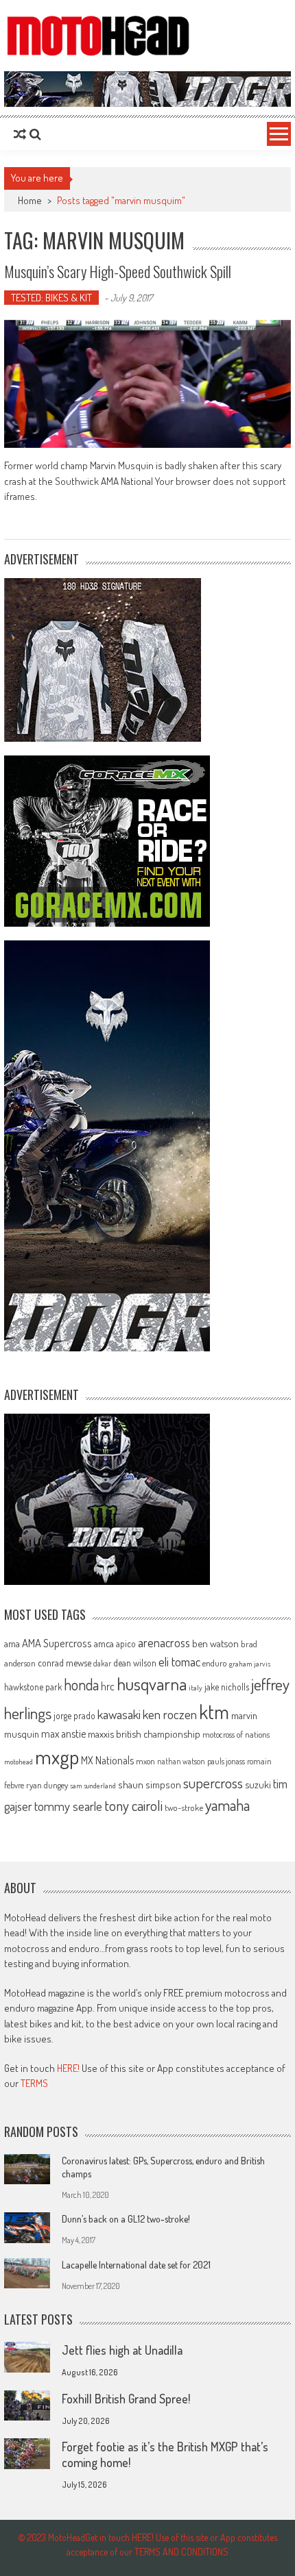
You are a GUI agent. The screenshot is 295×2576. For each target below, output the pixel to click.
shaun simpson (150, 1785)
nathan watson (181, 1761)
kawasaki (119, 1714)
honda (81, 1685)
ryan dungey (47, 1785)
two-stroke (184, 1807)
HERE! (68, 2068)
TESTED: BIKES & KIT (51, 298)
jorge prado (74, 1715)
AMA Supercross (57, 1643)
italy (196, 1688)
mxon (145, 1761)
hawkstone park (33, 1687)
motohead (19, 1762)
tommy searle (68, 1806)
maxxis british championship (144, 1734)
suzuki (258, 1784)
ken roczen (170, 1714)
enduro (215, 1663)
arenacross (164, 1642)
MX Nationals (107, 1760)
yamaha (227, 1805)
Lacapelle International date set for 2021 (136, 2265)
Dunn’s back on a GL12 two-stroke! (126, 2219)
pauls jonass (226, 1761)
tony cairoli (133, 1805)
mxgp (57, 1756)
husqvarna (152, 1684)
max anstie (63, 1734)
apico (126, 1643)
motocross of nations (236, 1734)
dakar (102, 1663)
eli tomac (179, 1661)
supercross (213, 1783)
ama (12, 1643)
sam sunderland (93, 1786)
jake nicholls (227, 1687)
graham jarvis (250, 1664)
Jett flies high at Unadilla (122, 2350)
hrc (108, 1686)
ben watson (215, 1643)
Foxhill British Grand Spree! (126, 2399)
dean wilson (135, 1663)
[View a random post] (20, 134)
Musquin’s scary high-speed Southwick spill (118, 271)
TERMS (34, 2083)
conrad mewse (64, 1662)
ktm (214, 1712)
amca (104, 1643)
